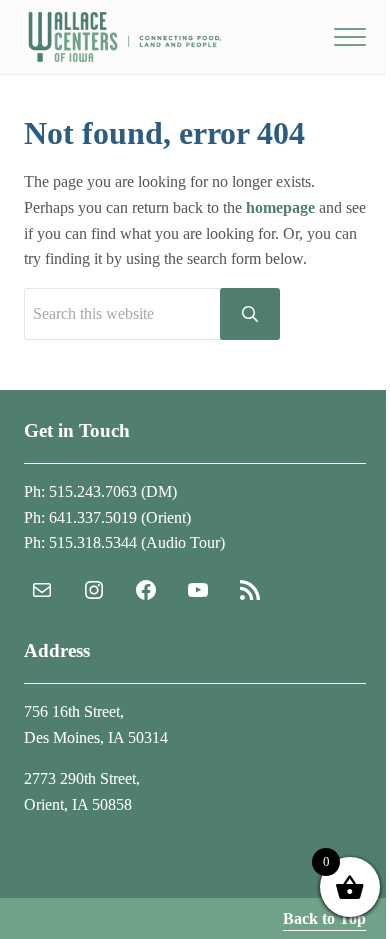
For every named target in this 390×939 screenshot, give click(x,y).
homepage (280, 207)
